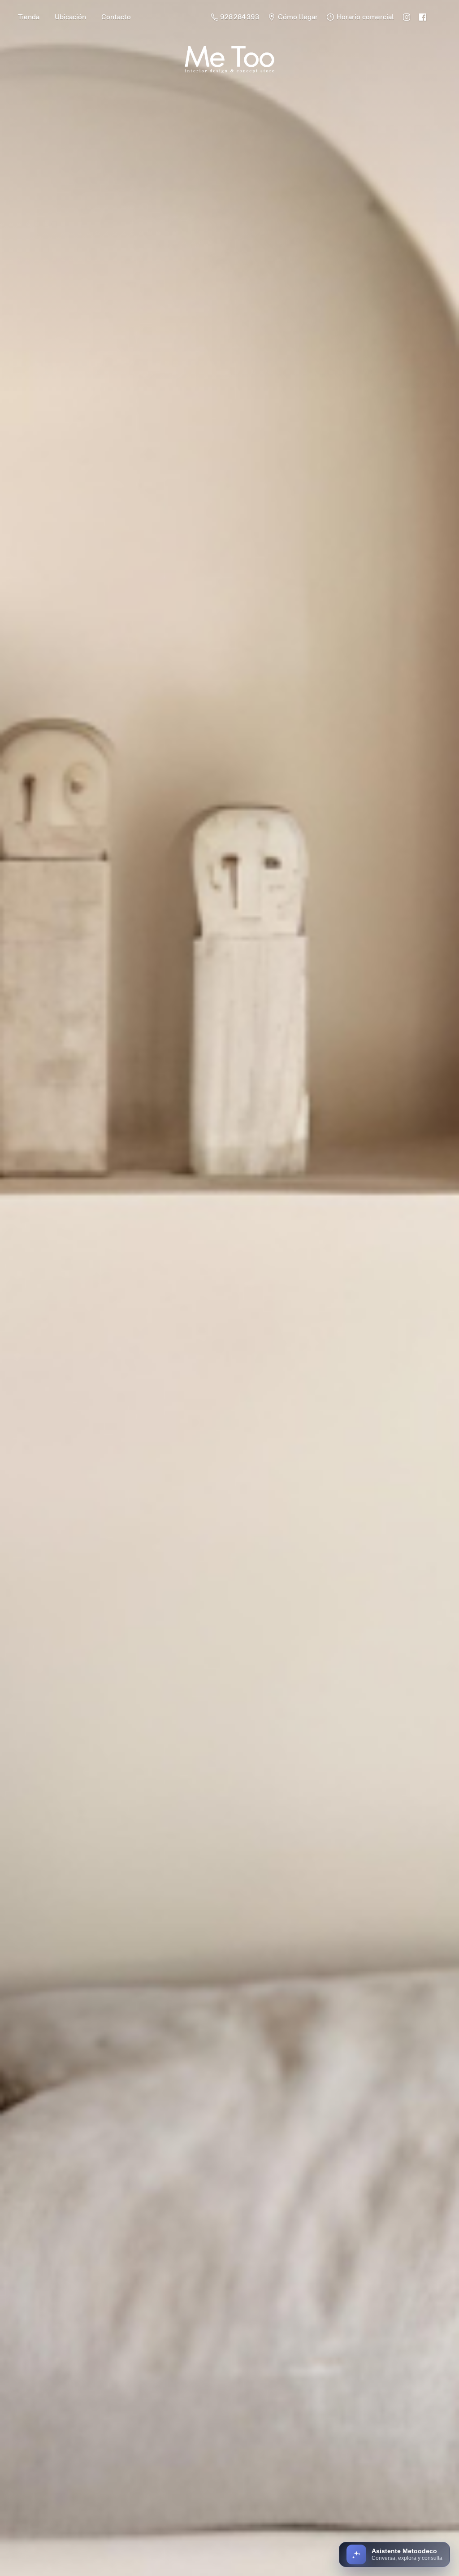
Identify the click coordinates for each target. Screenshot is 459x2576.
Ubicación (70, 17)
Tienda (29, 17)
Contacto (116, 17)
